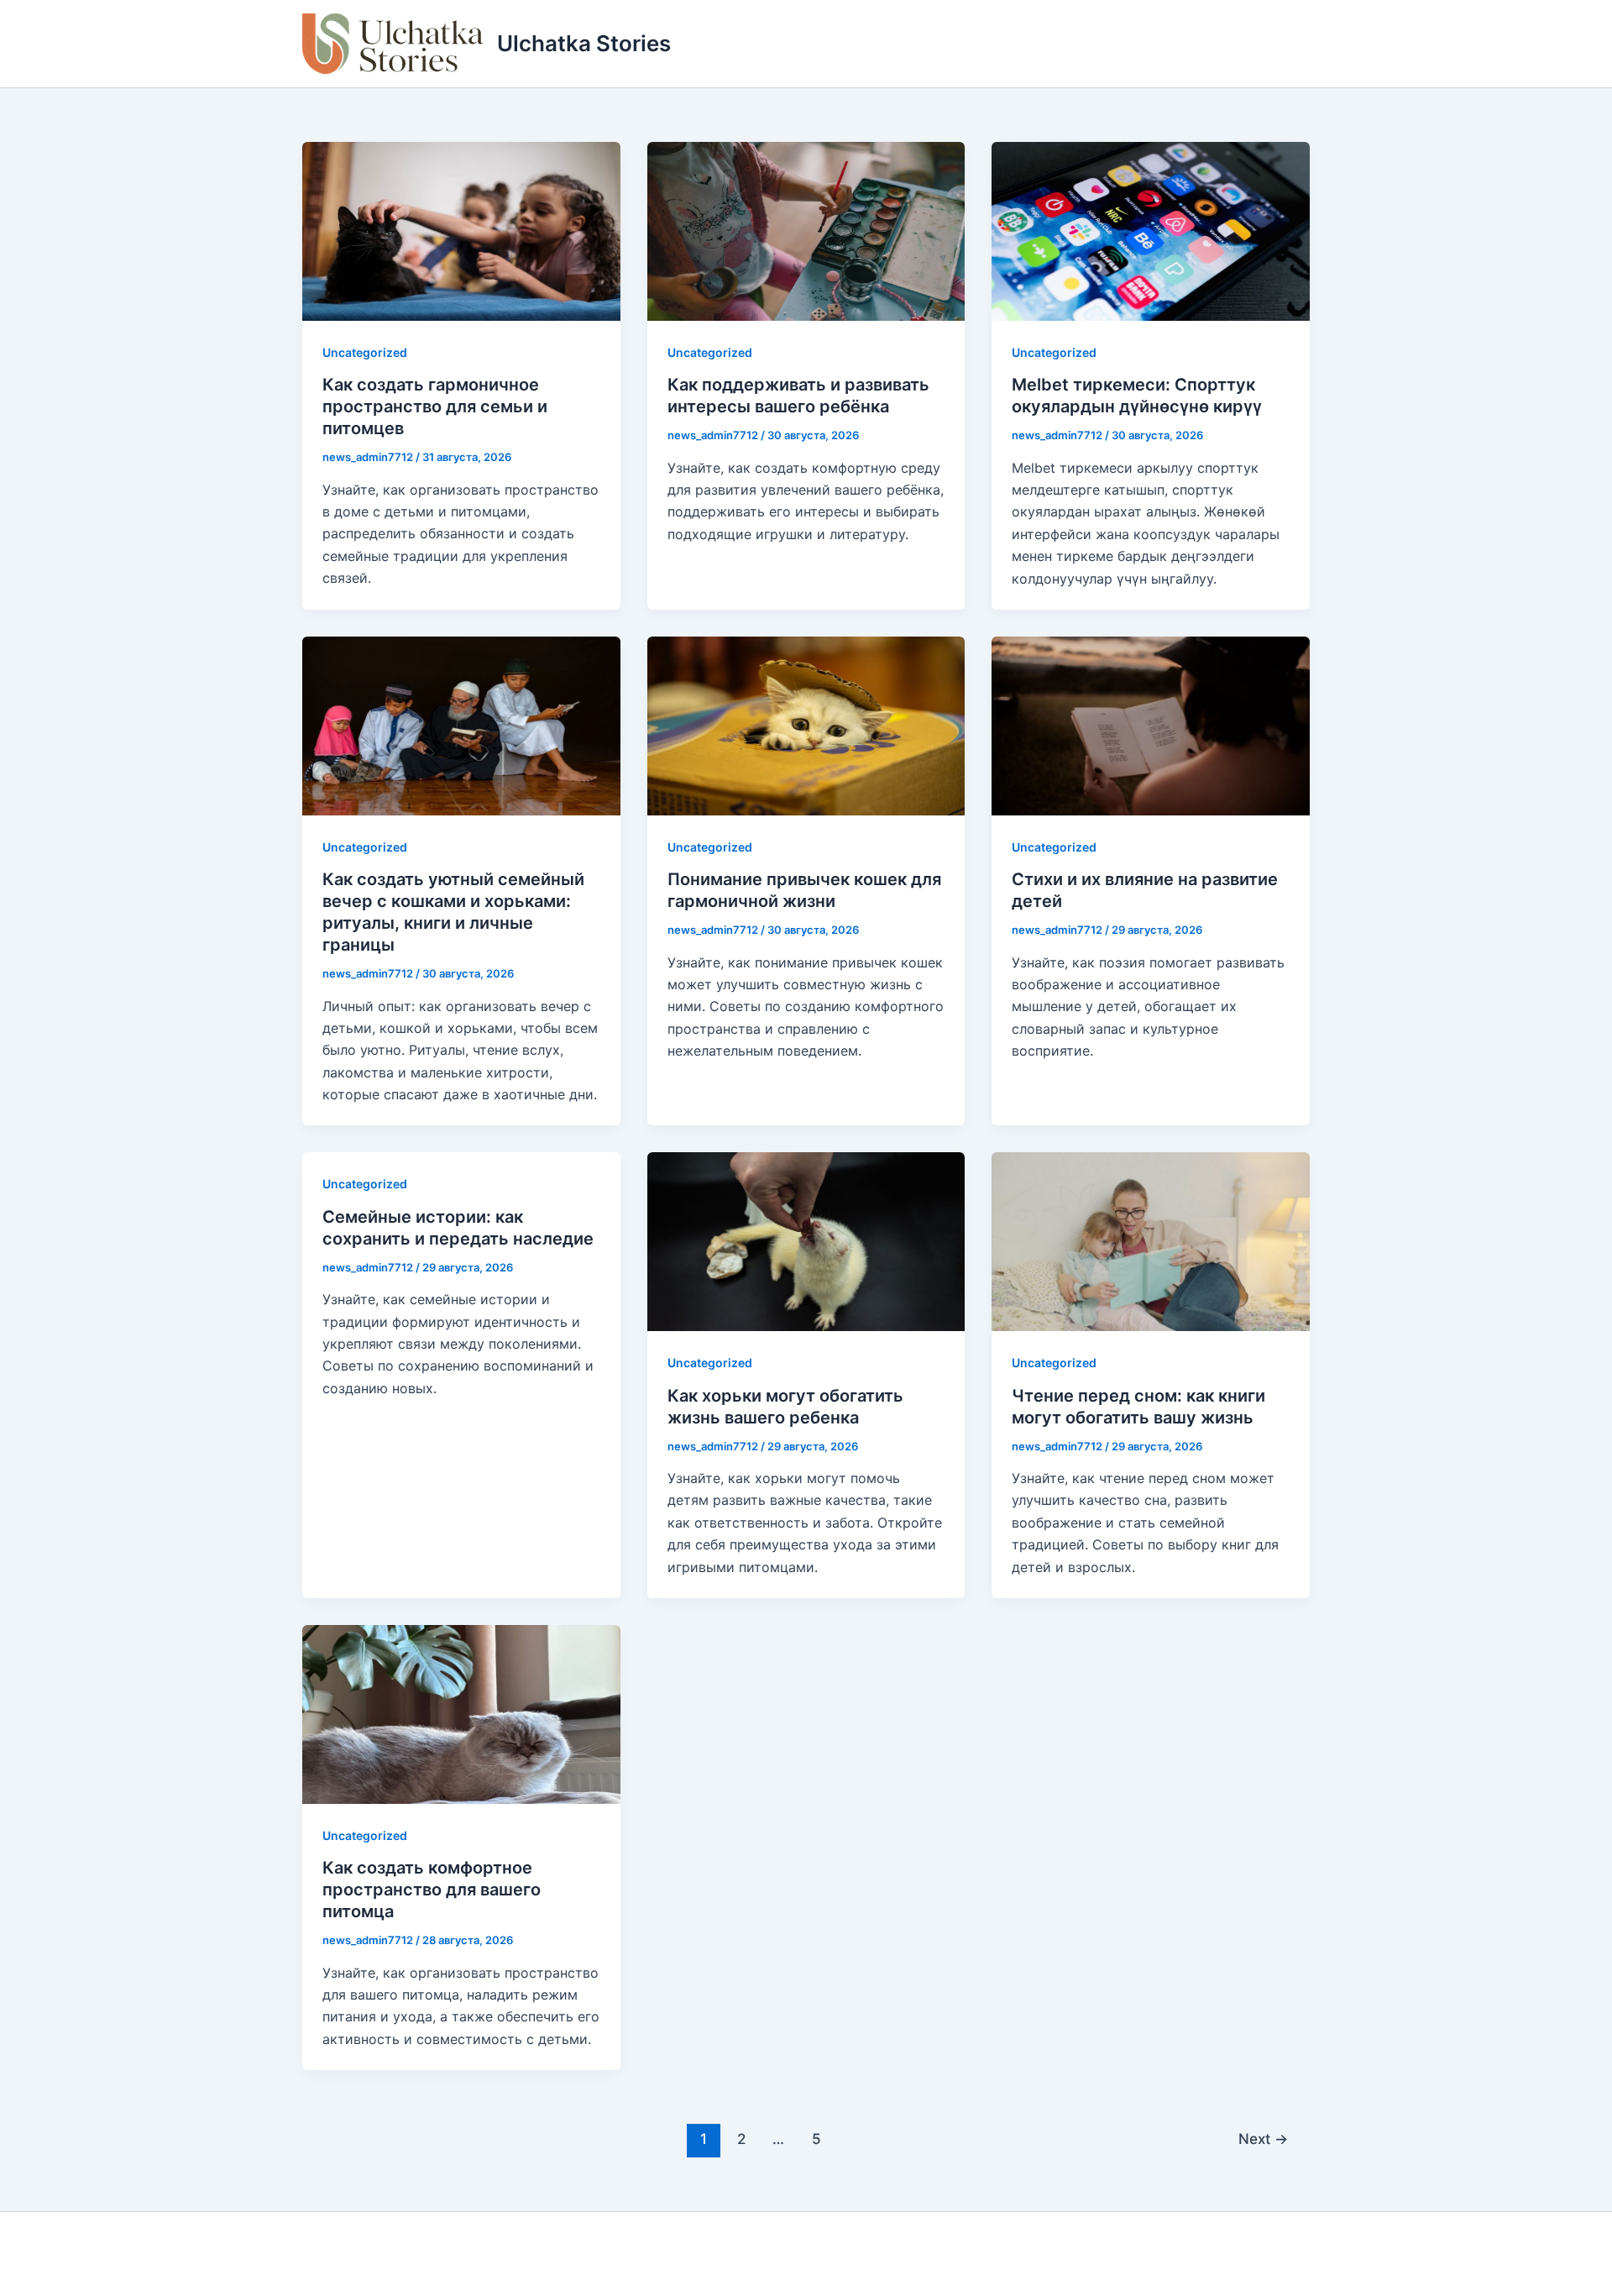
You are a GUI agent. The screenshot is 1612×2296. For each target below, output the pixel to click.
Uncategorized (365, 352)
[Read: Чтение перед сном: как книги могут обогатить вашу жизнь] (1151, 1240)
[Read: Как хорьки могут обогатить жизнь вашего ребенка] (806, 1240)
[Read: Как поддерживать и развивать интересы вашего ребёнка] (806, 230)
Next (1263, 2139)
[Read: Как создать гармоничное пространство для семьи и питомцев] (461, 230)
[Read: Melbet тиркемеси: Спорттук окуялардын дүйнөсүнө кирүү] (1151, 230)
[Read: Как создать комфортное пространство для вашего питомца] (461, 1713)
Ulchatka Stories (584, 43)
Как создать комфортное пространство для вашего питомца (432, 1890)
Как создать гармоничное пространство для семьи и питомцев (435, 406)
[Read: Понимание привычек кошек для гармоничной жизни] (806, 725)
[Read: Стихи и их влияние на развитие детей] (1151, 725)
